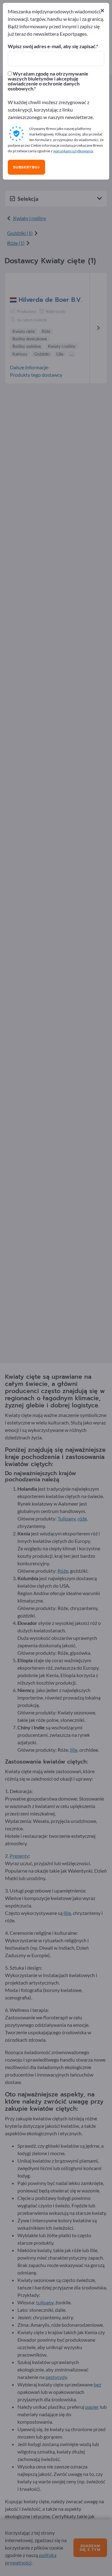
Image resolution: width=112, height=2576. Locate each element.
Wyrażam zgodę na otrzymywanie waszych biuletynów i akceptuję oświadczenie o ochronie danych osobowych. (48, 81)
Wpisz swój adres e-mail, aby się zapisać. (52, 46)
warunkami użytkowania (73, 151)
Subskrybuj (26, 167)
